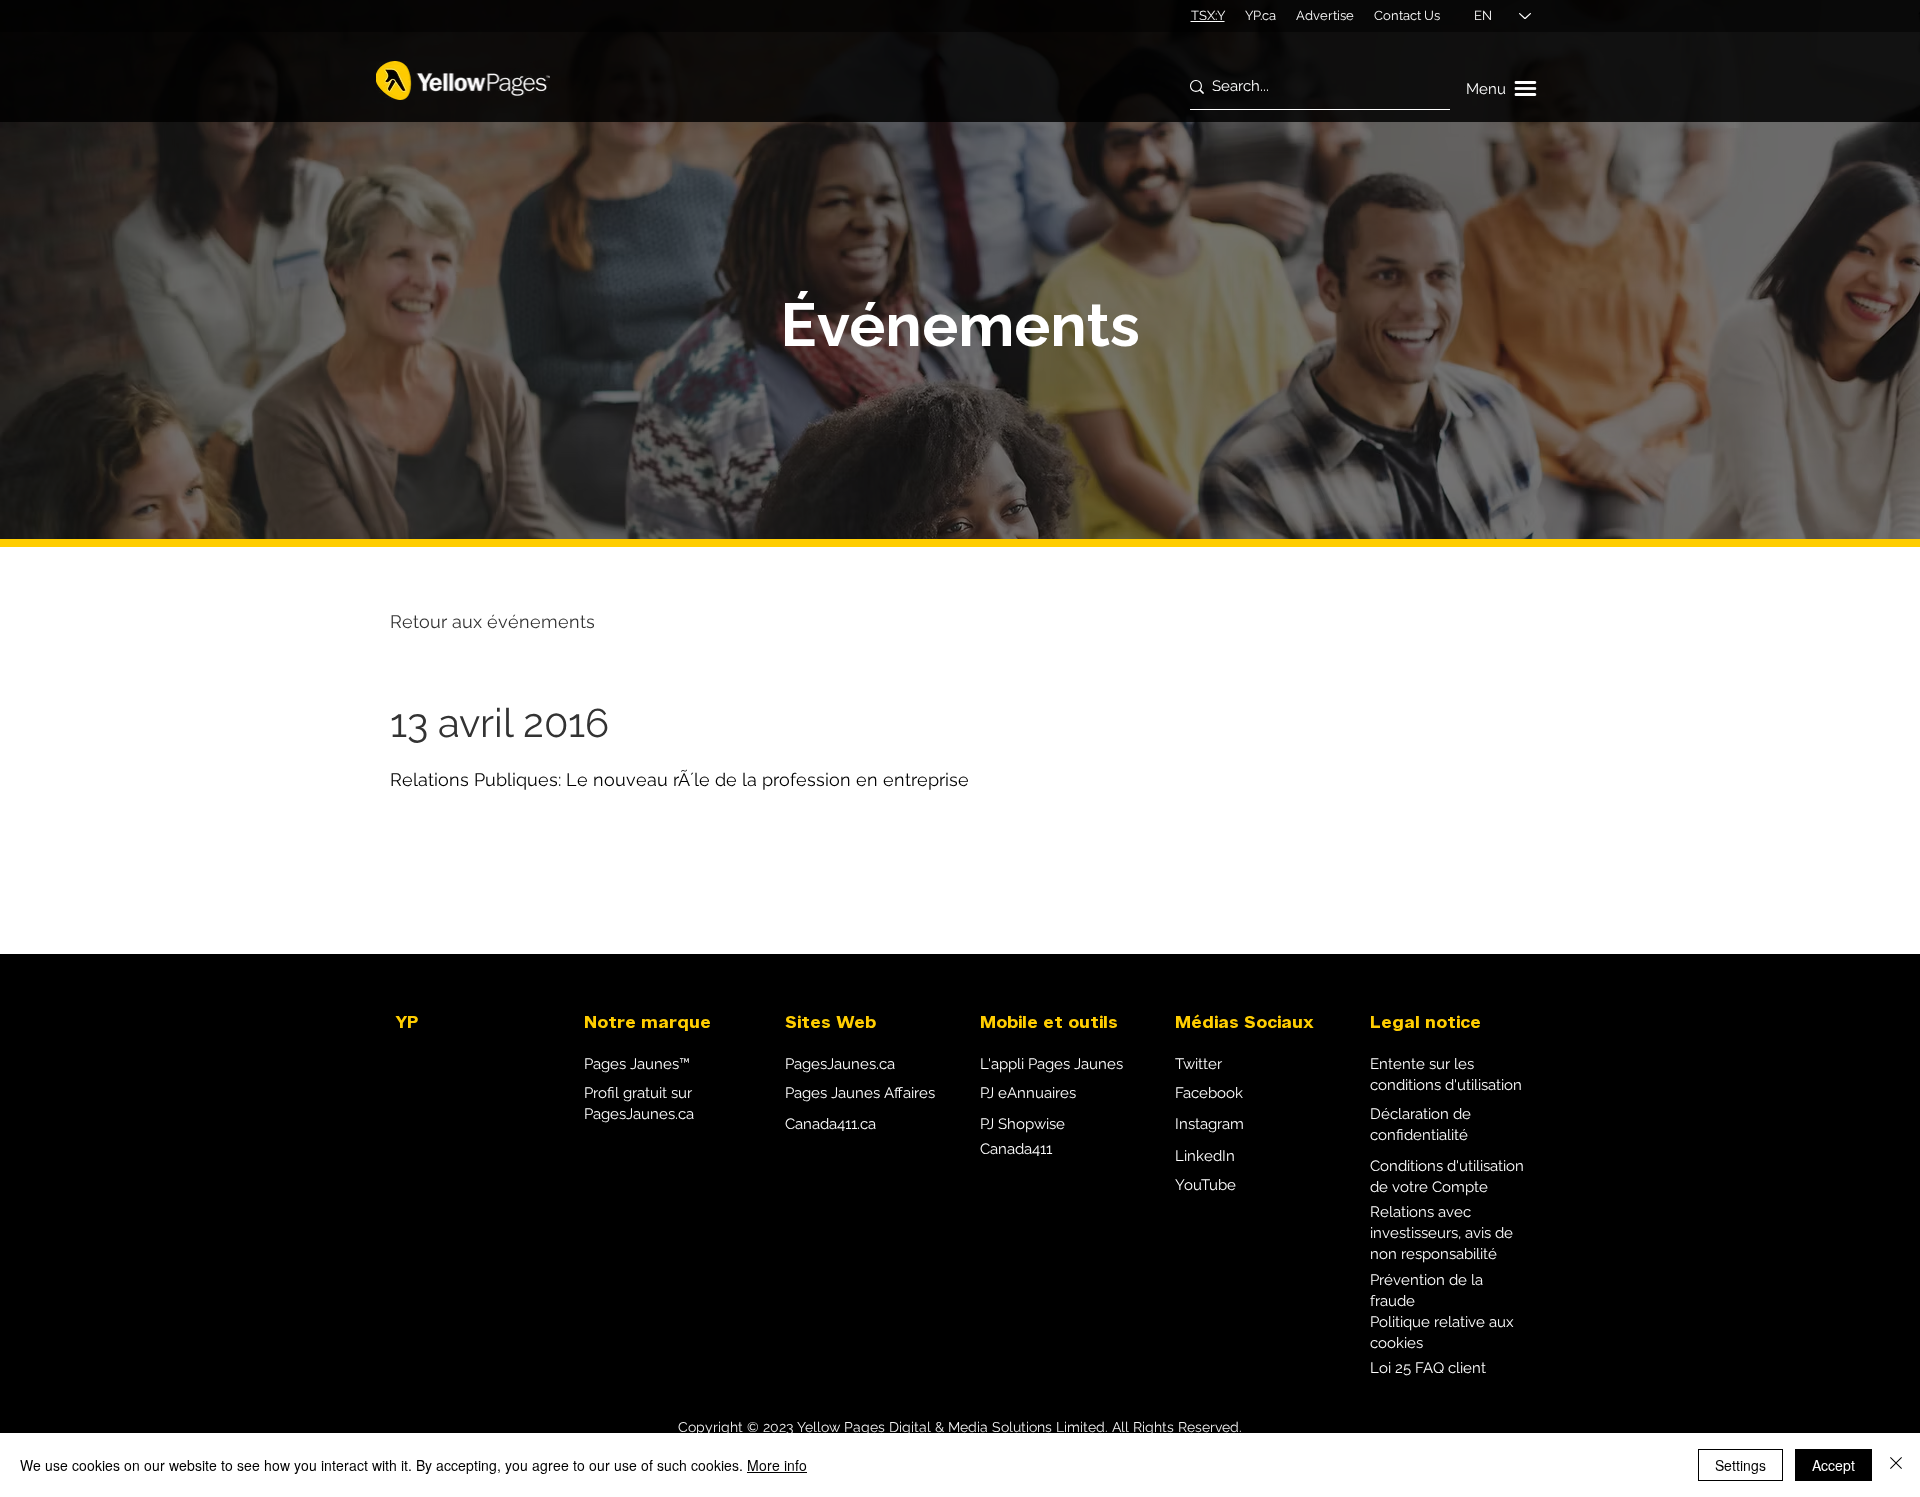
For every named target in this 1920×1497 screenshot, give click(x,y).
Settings (1740, 1465)
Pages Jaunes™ (637, 1064)
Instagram (1209, 1124)
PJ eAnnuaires (1028, 1093)
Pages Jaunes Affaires (860, 1093)
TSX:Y (1208, 15)
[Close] (1896, 1465)
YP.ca (1260, 15)
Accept (1833, 1465)
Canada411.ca (830, 1124)
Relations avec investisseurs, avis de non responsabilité (1441, 1233)
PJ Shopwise (1022, 1124)
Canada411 (1016, 1149)
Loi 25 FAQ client (1428, 1368)
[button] (1503, 89)
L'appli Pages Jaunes (1051, 1064)
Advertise (1325, 15)
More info (777, 1465)
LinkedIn (1205, 1156)
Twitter (1198, 1064)
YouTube (1205, 1185)
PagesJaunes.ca (840, 1064)
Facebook (1209, 1093)
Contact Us (1407, 15)
